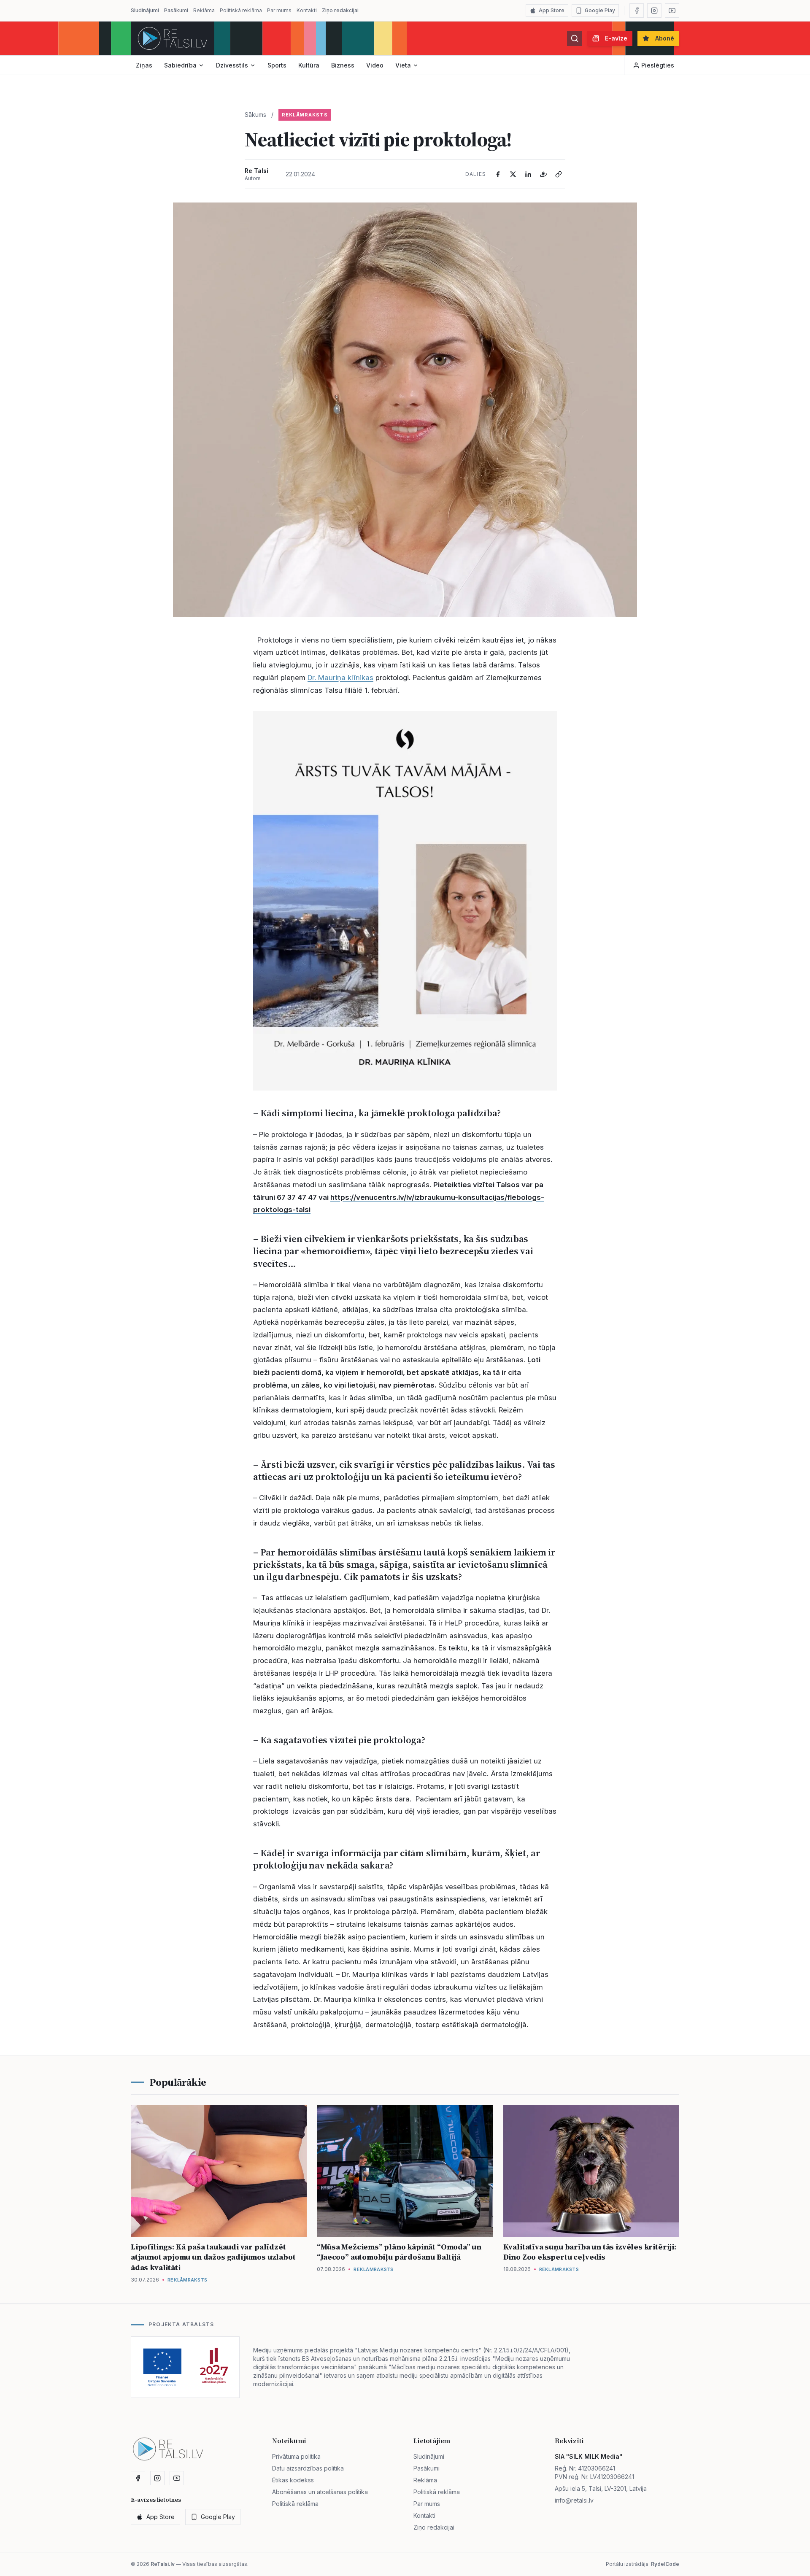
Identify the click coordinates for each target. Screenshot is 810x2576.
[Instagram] (654, 11)
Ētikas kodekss (293, 2480)
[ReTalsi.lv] (173, 38)
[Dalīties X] (513, 174)
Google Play (600, 10)
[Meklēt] (575, 38)
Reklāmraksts (305, 115)
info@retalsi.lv (574, 2500)
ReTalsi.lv (163, 2564)
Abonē (665, 38)
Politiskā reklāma (241, 10)
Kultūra (309, 65)
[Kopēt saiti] (559, 174)
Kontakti (307, 10)
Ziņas (144, 65)
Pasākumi (176, 10)
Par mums (279, 10)
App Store (552, 10)
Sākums (255, 115)
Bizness (343, 65)
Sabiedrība (180, 65)
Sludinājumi (145, 10)
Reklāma (204, 10)
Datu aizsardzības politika (308, 2468)
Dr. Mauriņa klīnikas (340, 678)
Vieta (403, 65)
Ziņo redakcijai (340, 10)
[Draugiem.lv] (543, 174)
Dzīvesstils (232, 65)
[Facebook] (637, 11)
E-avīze (616, 38)
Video (375, 65)
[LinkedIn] (528, 174)
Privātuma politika (296, 2456)
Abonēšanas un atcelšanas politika (320, 2492)
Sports (277, 65)
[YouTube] (672, 11)
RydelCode (665, 2564)
